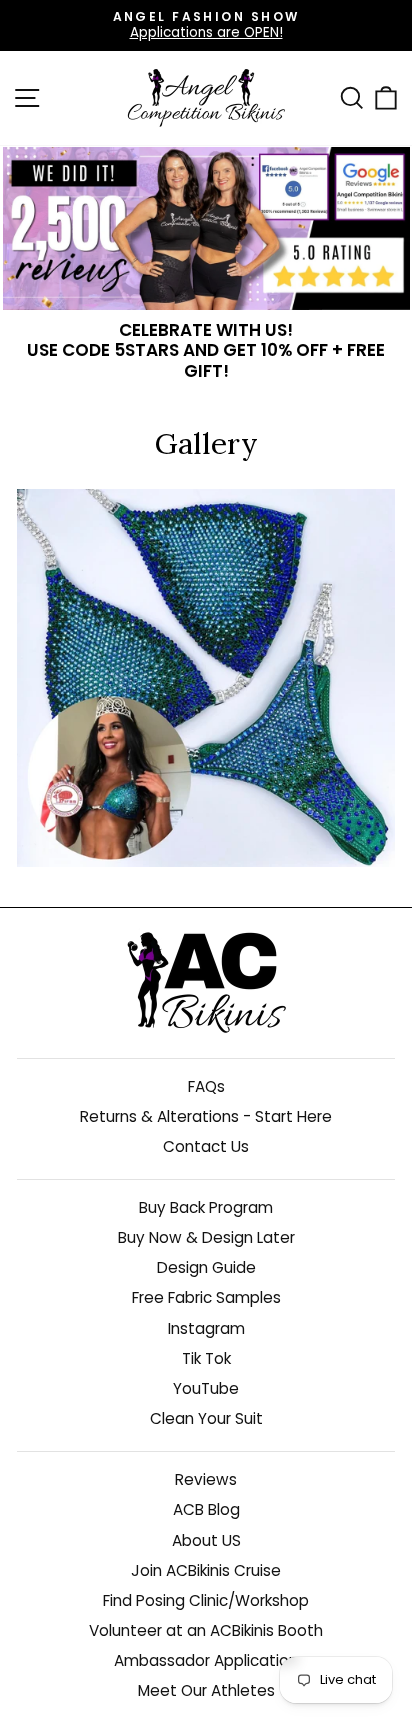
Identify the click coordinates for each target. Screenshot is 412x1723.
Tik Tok (206, 1358)
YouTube (206, 1388)
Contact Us (206, 1146)
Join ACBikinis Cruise (206, 1570)
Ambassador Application (206, 1660)
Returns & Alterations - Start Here (206, 1116)
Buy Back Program (206, 1207)
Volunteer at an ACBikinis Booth (206, 1630)
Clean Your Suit (206, 1418)
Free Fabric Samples (206, 1297)
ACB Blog (206, 1509)
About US (206, 1540)
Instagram (206, 1328)
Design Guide (206, 1267)
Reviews (206, 1479)
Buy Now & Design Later (206, 1237)
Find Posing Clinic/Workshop (206, 1600)
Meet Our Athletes (206, 1690)
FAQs (206, 1086)
